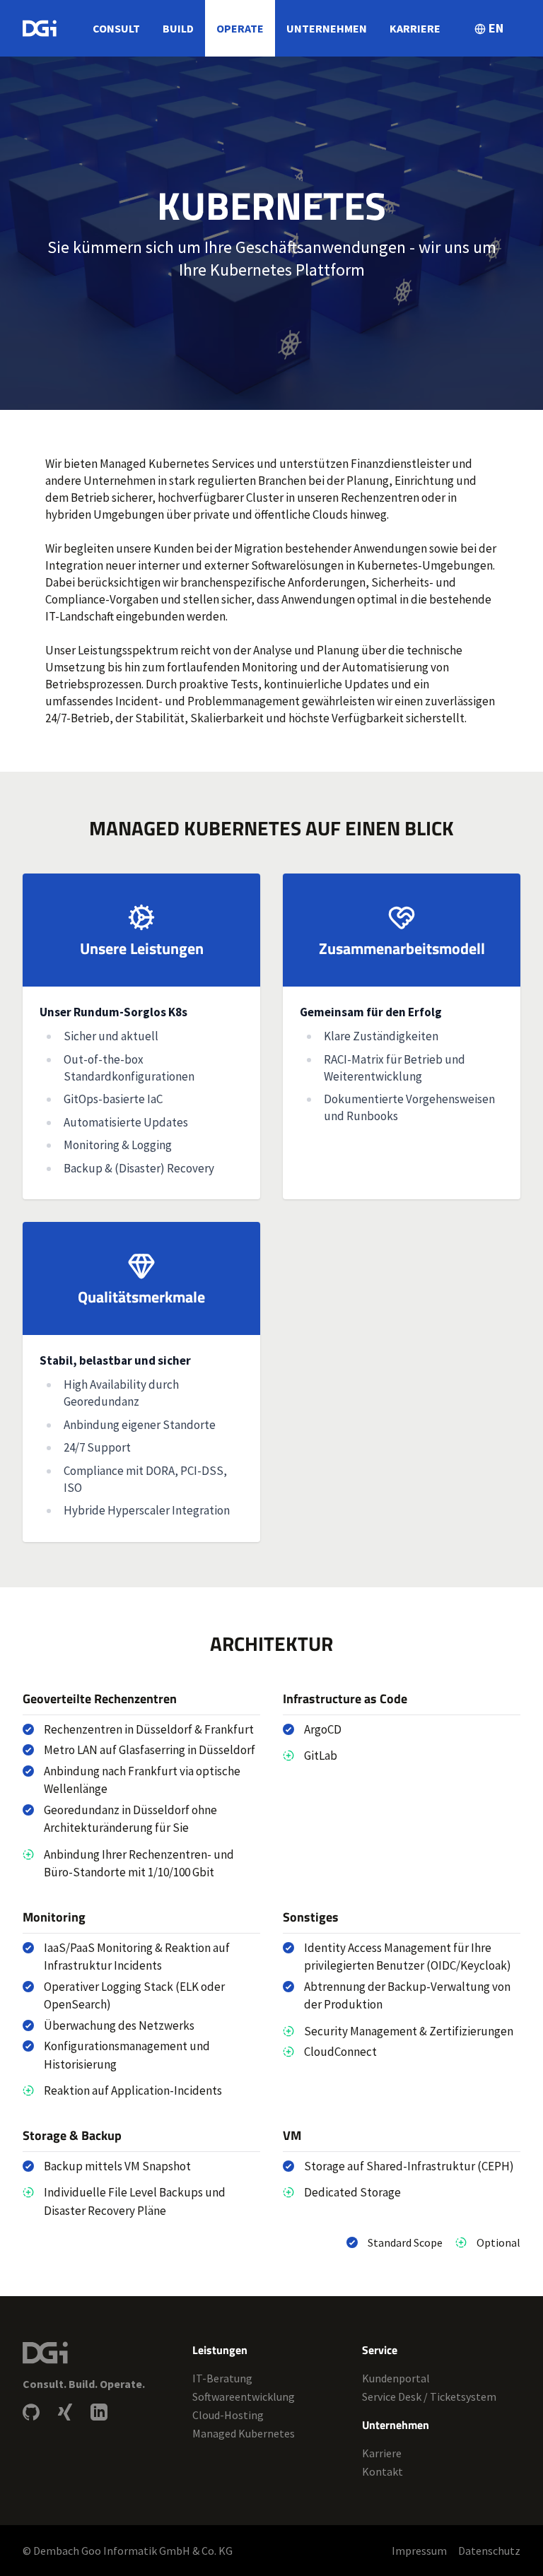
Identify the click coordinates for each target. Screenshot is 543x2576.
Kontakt (383, 2471)
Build (178, 28)
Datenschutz (489, 2551)
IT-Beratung (222, 2378)
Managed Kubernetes (244, 2433)
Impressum (419, 2551)
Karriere (415, 28)
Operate (240, 28)
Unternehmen (327, 28)
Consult (116, 28)
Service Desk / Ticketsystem (429, 2396)
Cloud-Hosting (228, 2415)
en (496, 28)
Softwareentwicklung (244, 2396)
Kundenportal (396, 2378)
